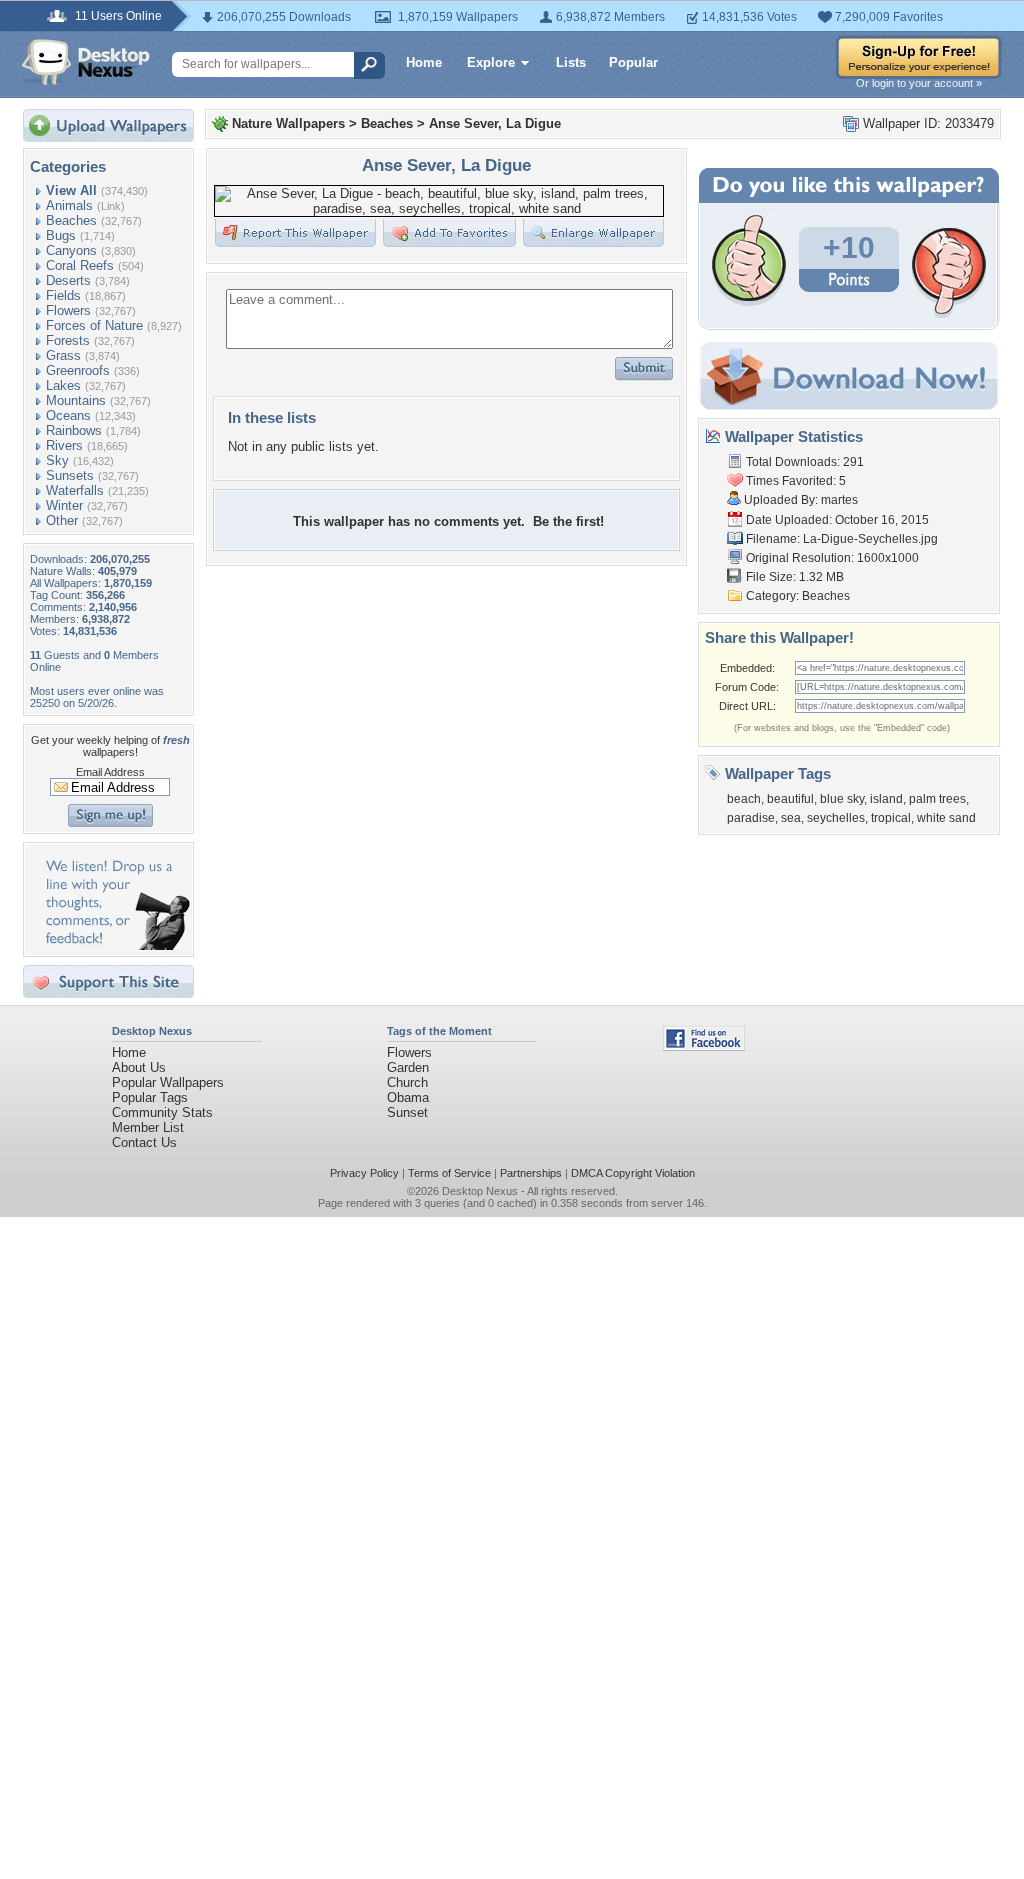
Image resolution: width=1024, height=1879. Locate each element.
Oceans (68, 415)
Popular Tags (150, 1097)
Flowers (68, 310)
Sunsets (70, 475)
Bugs (61, 235)
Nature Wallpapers (288, 123)
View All (71, 190)
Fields (63, 295)
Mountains (76, 400)
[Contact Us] (114, 945)
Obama (408, 1097)
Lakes (63, 385)
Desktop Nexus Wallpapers (86, 62)
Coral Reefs (80, 265)
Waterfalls (75, 490)
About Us (139, 1067)
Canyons (71, 250)
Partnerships (531, 1173)
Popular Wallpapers (168, 1082)
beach (744, 799)
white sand (946, 818)
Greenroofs (78, 370)
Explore (491, 62)
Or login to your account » (919, 83)
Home (424, 62)
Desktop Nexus (480, 1191)
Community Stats (162, 1112)
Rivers (64, 445)
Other (62, 520)
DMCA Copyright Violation (633, 1173)
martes (839, 500)
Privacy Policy (364, 1173)
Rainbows (74, 430)
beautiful (790, 799)
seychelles (836, 818)
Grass (63, 355)
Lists (571, 62)
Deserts (68, 280)
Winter (64, 505)
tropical (891, 818)
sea (791, 818)
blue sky (842, 799)
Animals (69, 205)
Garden (408, 1067)
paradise (751, 818)
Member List (148, 1127)
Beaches (71, 220)
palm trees (937, 799)
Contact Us (144, 1142)
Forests (68, 340)
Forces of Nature (94, 325)
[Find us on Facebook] (704, 1046)
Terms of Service (449, 1173)
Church (407, 1082)
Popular (633, 62)
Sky (57, 460)
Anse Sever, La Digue (495, 123)
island (886, 799)
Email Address (110, 772)
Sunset (407, 1112)
